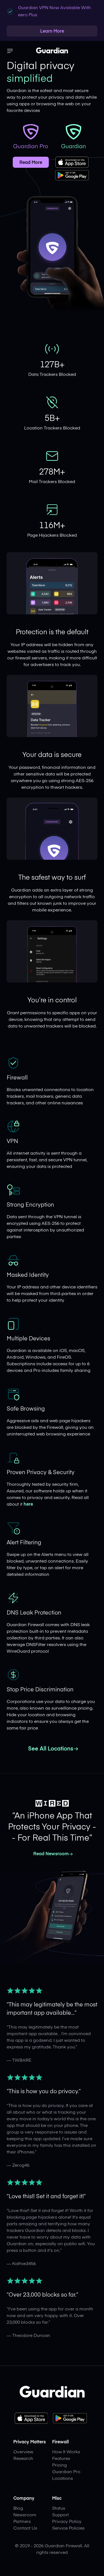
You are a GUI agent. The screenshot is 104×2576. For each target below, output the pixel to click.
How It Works (66, 2452)
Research (23, 2459)
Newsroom (25, 2515)
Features (61, 2459)
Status (59, 2509)
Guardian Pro (66, 2472)
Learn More (52, 32)
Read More (31, 163)
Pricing (59, 2465)
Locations (63, 2479)
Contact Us (25, 2528)
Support (60, 2515)
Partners (22, 2522)
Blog (18, 2509)
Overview (23, 2452)
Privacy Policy (67, 2522)
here (28, 1505)
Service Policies (68, 2528)
